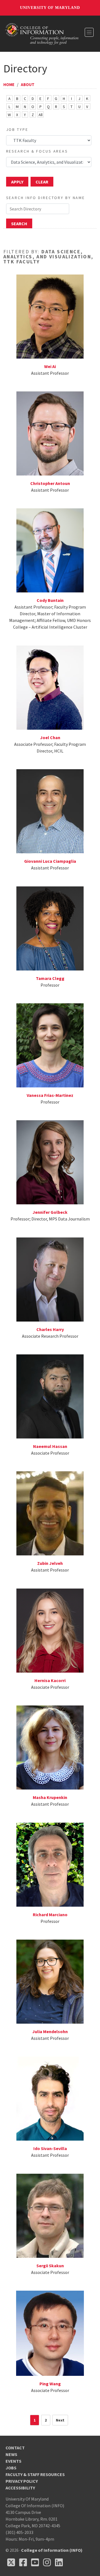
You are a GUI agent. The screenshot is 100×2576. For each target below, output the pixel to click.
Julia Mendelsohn (50, 2031)
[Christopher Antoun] (50, 433)
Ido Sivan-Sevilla (50, 2148)
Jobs (11, 2468)
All (41, 115)
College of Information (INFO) (52, 2550)
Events (13, 2461)
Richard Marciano (50, 1915)
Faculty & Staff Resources (35, 2474)
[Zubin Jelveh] (50, 1513)
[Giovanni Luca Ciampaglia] (50, 811)
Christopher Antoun (50, 483)
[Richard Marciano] (50, 1864)
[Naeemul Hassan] (50, 1396)
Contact (15, 2448)
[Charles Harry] (50, 1279)
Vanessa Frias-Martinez (50, 1095)
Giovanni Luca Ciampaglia (50, 861)
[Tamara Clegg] (50, 928)
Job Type (17, 129)
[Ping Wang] (50, 2333)
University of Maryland (50, 8)
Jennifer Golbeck (50, 1212)
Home (9, 84)
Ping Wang (50, 2384)
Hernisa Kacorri (50, 1680)
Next (60, 2420)
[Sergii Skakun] (50, 2215)
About (28, 84)
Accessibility (20, 2488)
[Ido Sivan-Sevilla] (50, 2098)
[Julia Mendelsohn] (50, 1981)
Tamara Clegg (50, 978)
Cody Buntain (50, 600)
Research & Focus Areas (37, 151)
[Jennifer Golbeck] (50, 1162)
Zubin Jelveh (50, 1563)
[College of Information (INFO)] (42, 33)
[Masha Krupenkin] (50, 1747)
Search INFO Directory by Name (46, 198)
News (11, 2454)
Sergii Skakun (50, 2266)
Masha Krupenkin (50, 1797)
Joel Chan (50, 737)
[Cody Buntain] (50, 550)
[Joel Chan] (50, 687)
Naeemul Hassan (50, 1446)
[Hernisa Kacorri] (50, 1630)
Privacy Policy (22, 2481)
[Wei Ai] (50, 316)
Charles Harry (50, 1329)
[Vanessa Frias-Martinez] (50, 1045)
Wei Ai (50, 366)
